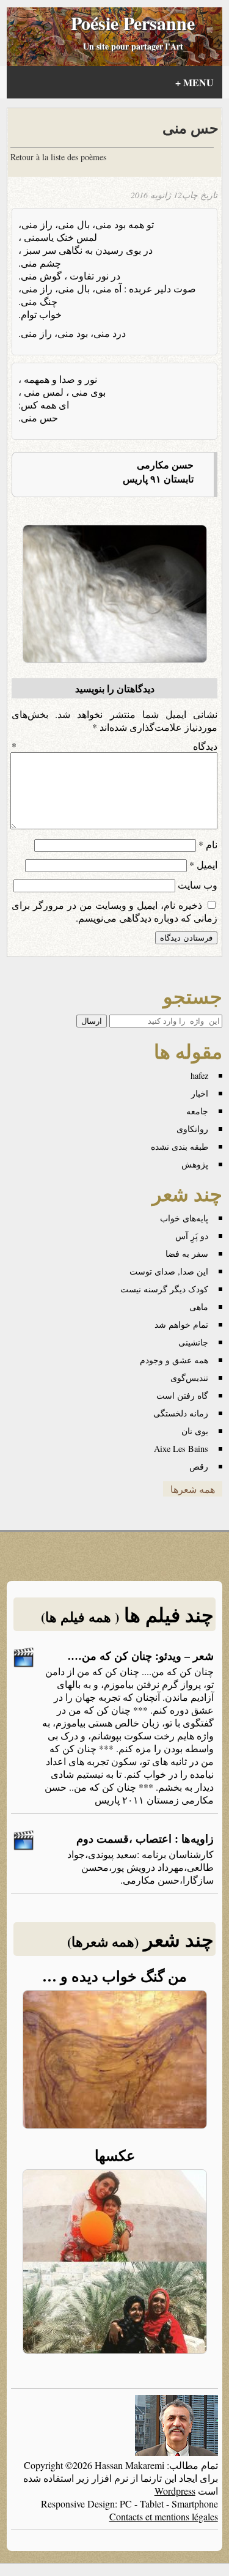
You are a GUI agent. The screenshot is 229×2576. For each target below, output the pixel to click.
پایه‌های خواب (184, 1218)
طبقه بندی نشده (180, 1146)
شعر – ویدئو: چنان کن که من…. (141, 1656)
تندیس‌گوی (189, 1378)
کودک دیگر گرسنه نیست (164, 1289)
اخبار (200, 1093)
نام (208, 844)
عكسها (115, 2155)
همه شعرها (193, 1489)
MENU (194, 82)
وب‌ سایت (198, 885)
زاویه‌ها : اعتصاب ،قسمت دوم (145, 1838)
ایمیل (203, 864)
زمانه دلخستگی (181, 1413)
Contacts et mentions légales (164, 2516)
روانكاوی (192, 1129)
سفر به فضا (187, 1253)
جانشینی (193, 1342)
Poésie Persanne (133, 23)
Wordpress (175, 2491)
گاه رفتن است (182, 1395)
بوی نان (195, 1431)
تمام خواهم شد (181, 1324)
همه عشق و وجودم (174, 1360)
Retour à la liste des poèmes (58, 157)
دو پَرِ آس (192, 1236)
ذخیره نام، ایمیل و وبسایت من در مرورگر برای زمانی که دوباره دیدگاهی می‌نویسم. (114, 911)
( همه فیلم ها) (80, 1617)
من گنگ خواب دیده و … (114, 1976)
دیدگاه (114, 746)
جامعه (197, 1111)
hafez (199, 1075)
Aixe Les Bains (181, 1449)
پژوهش (195, 1164)
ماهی (199, 1307)
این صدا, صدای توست (169, 1271)
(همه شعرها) (103, 1941)
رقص (199, 1466)
